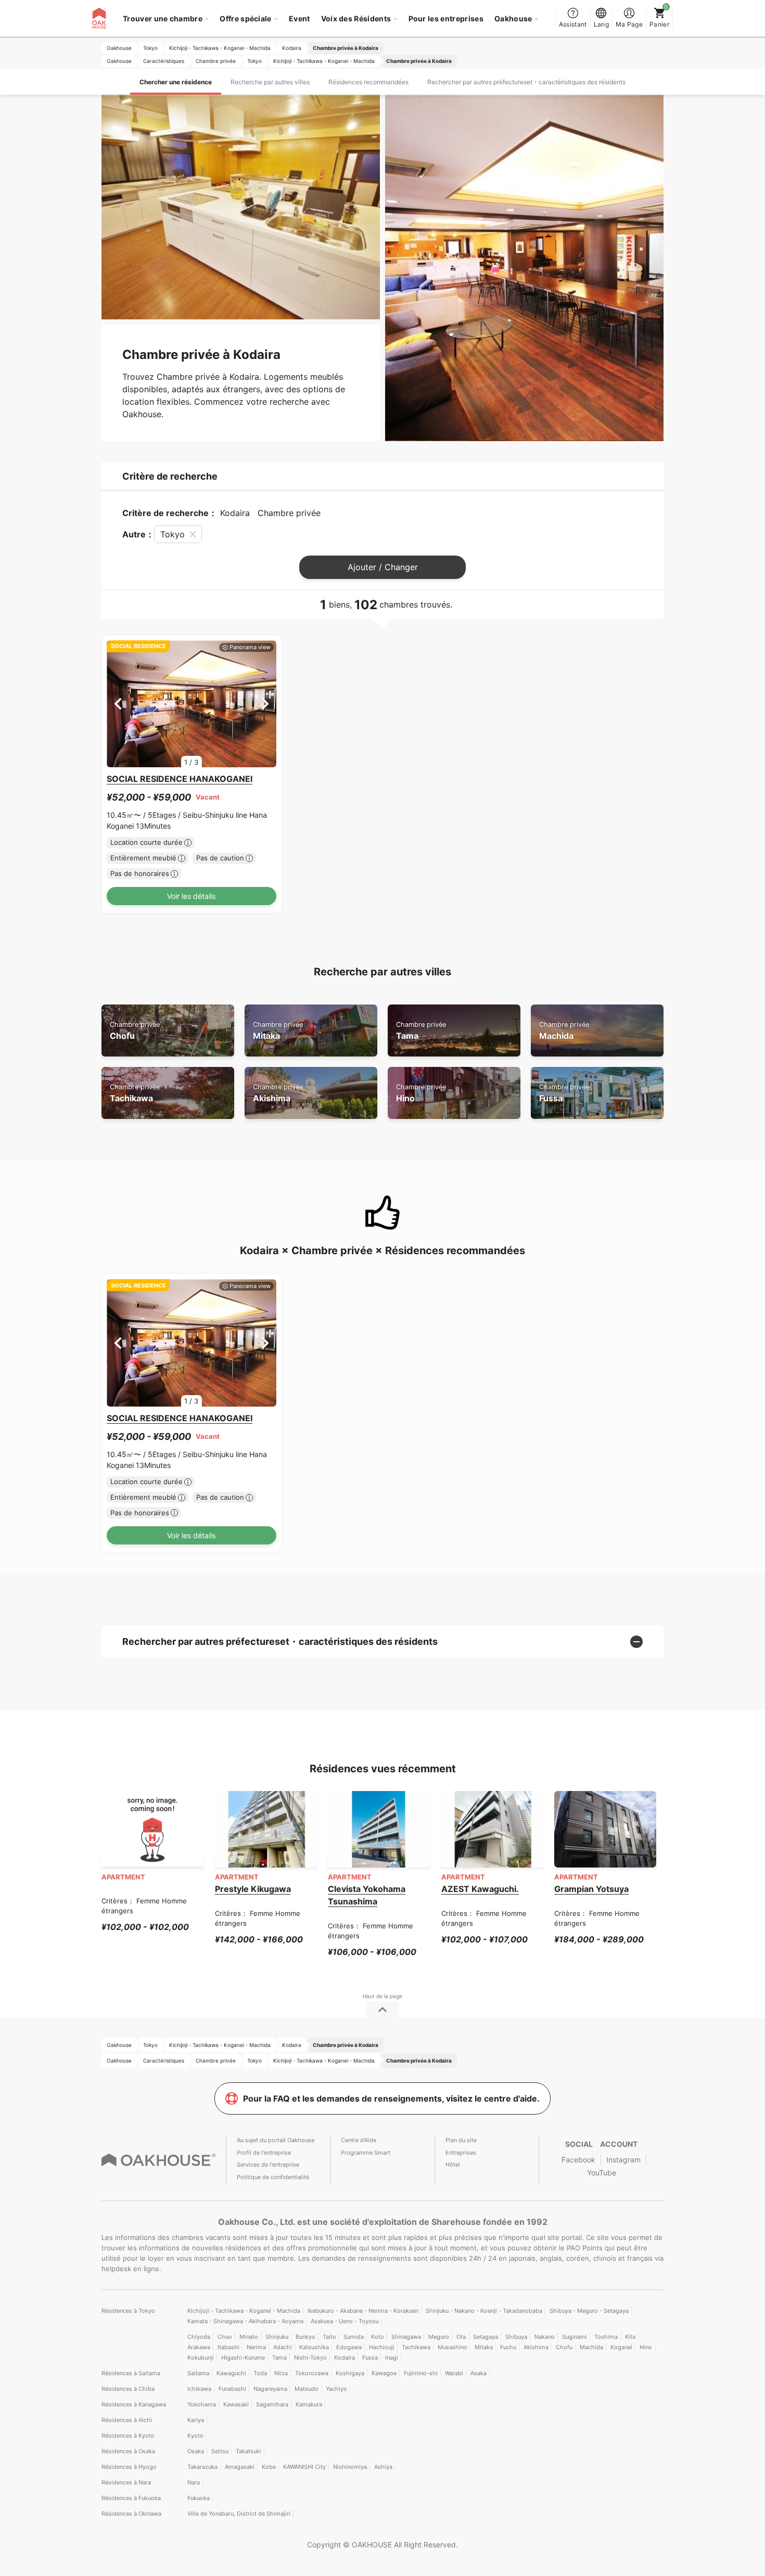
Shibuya (516, 2337)
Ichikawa (199, 2389)
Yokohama (202, 2404)
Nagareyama (270, 2389)
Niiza (281, 2373)
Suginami (575, 2337)
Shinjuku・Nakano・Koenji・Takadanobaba (484, 2311)
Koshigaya (350, 2373)
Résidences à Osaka (128, 2451)
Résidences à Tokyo (128, 2311)
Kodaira (345, 2358)
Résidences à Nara (126, 2482)
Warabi (454, 2373)
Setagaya (486, 2337)
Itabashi (228, 2347)
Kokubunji (201, 2358)
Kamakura (309, 2404)
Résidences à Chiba (128, 2389)
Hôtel (453, 2165)
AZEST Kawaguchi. (480, 1889)
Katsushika (314, 2347)
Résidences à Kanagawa (134, 2404)
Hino (421, 1093)
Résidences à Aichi (127, 2420)
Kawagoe (384, 2373)
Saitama (198, 2373)
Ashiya (383, 2467)
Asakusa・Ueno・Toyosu (345, 2321)
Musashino (452, 2347)
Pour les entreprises (446, 18)
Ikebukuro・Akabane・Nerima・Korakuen (363, 2311)
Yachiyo (336, 2389)
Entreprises (461, 2153)
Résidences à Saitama (131, 2373)
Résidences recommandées (368, 82)
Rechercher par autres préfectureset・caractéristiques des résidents (526, 82)
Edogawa (349, 2347)
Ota (461, 2337)
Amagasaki (240, 2467)
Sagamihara (272, 2404)
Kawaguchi (231, 2373)
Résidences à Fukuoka (131, 2498)
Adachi (283, 2347)
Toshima (606, 2337)
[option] (192, 704)
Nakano (545, 2337)
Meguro (439, 2337)
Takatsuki (248, 2451)
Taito (329, 2337)
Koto (378, 2337)
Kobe (269, 2467)
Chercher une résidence (176, 82)
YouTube (602, 2173)
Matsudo (307, 2389)
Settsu (220, 2451)
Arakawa (199, 2347)
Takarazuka (202, 2467)
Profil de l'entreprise (264, 2153)
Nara (194, 2482)
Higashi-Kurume (243, 2358)
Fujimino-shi (421, 2373)
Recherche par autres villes (270, 82)
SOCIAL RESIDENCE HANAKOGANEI (180, 779)
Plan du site (461, 2140)
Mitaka (278, 1031)
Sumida (354, 2337)
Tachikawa (135, 1093)
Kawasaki (236, 2404)
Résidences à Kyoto (128, 2436)
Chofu (135, 1031)
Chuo (225, 2337)
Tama (421, 1031)
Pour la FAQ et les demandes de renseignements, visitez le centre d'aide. (391, 2098)
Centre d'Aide (359, 2140)
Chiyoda (199, 2337)
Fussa (564, 1093)
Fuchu (508, 2347)
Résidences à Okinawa (131, 2514)
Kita (630, 2337)
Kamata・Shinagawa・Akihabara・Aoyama (245, 2321)
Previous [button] (118, 704)
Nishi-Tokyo (310, 2358)
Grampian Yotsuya (591, 1889)
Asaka (479, 2373)
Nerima (256, 2347)
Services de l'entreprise (268, 2165)
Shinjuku (277, 2337)
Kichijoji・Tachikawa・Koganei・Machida (244, 2311)
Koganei (621, 2347)
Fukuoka (199, 2498)
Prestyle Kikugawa (253, 1889)
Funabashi (232, 2389)
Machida (564, 1031)
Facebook (578, 2160)
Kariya (196, 2420)
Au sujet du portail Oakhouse (276, 2140)
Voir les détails (191, 896)
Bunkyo (305, 2337)
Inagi (392, 2358)
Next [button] (265, 704)
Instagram (623, 2160)
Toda (260, 2373)
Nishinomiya (350, 2467)
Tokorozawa (312, 2373)
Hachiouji (382, 2347)
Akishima (278, 1093)
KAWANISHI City (304, 2467)
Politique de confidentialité (273, 2177)
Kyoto (195, 2436)
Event (299, 18)
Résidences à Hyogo (129, 2467)
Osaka (196, 2451)
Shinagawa (406, 2337)
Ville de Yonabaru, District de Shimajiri (239, 2514)
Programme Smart (366, 2153)
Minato (249, 2337)
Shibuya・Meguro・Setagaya (589, 2311)
